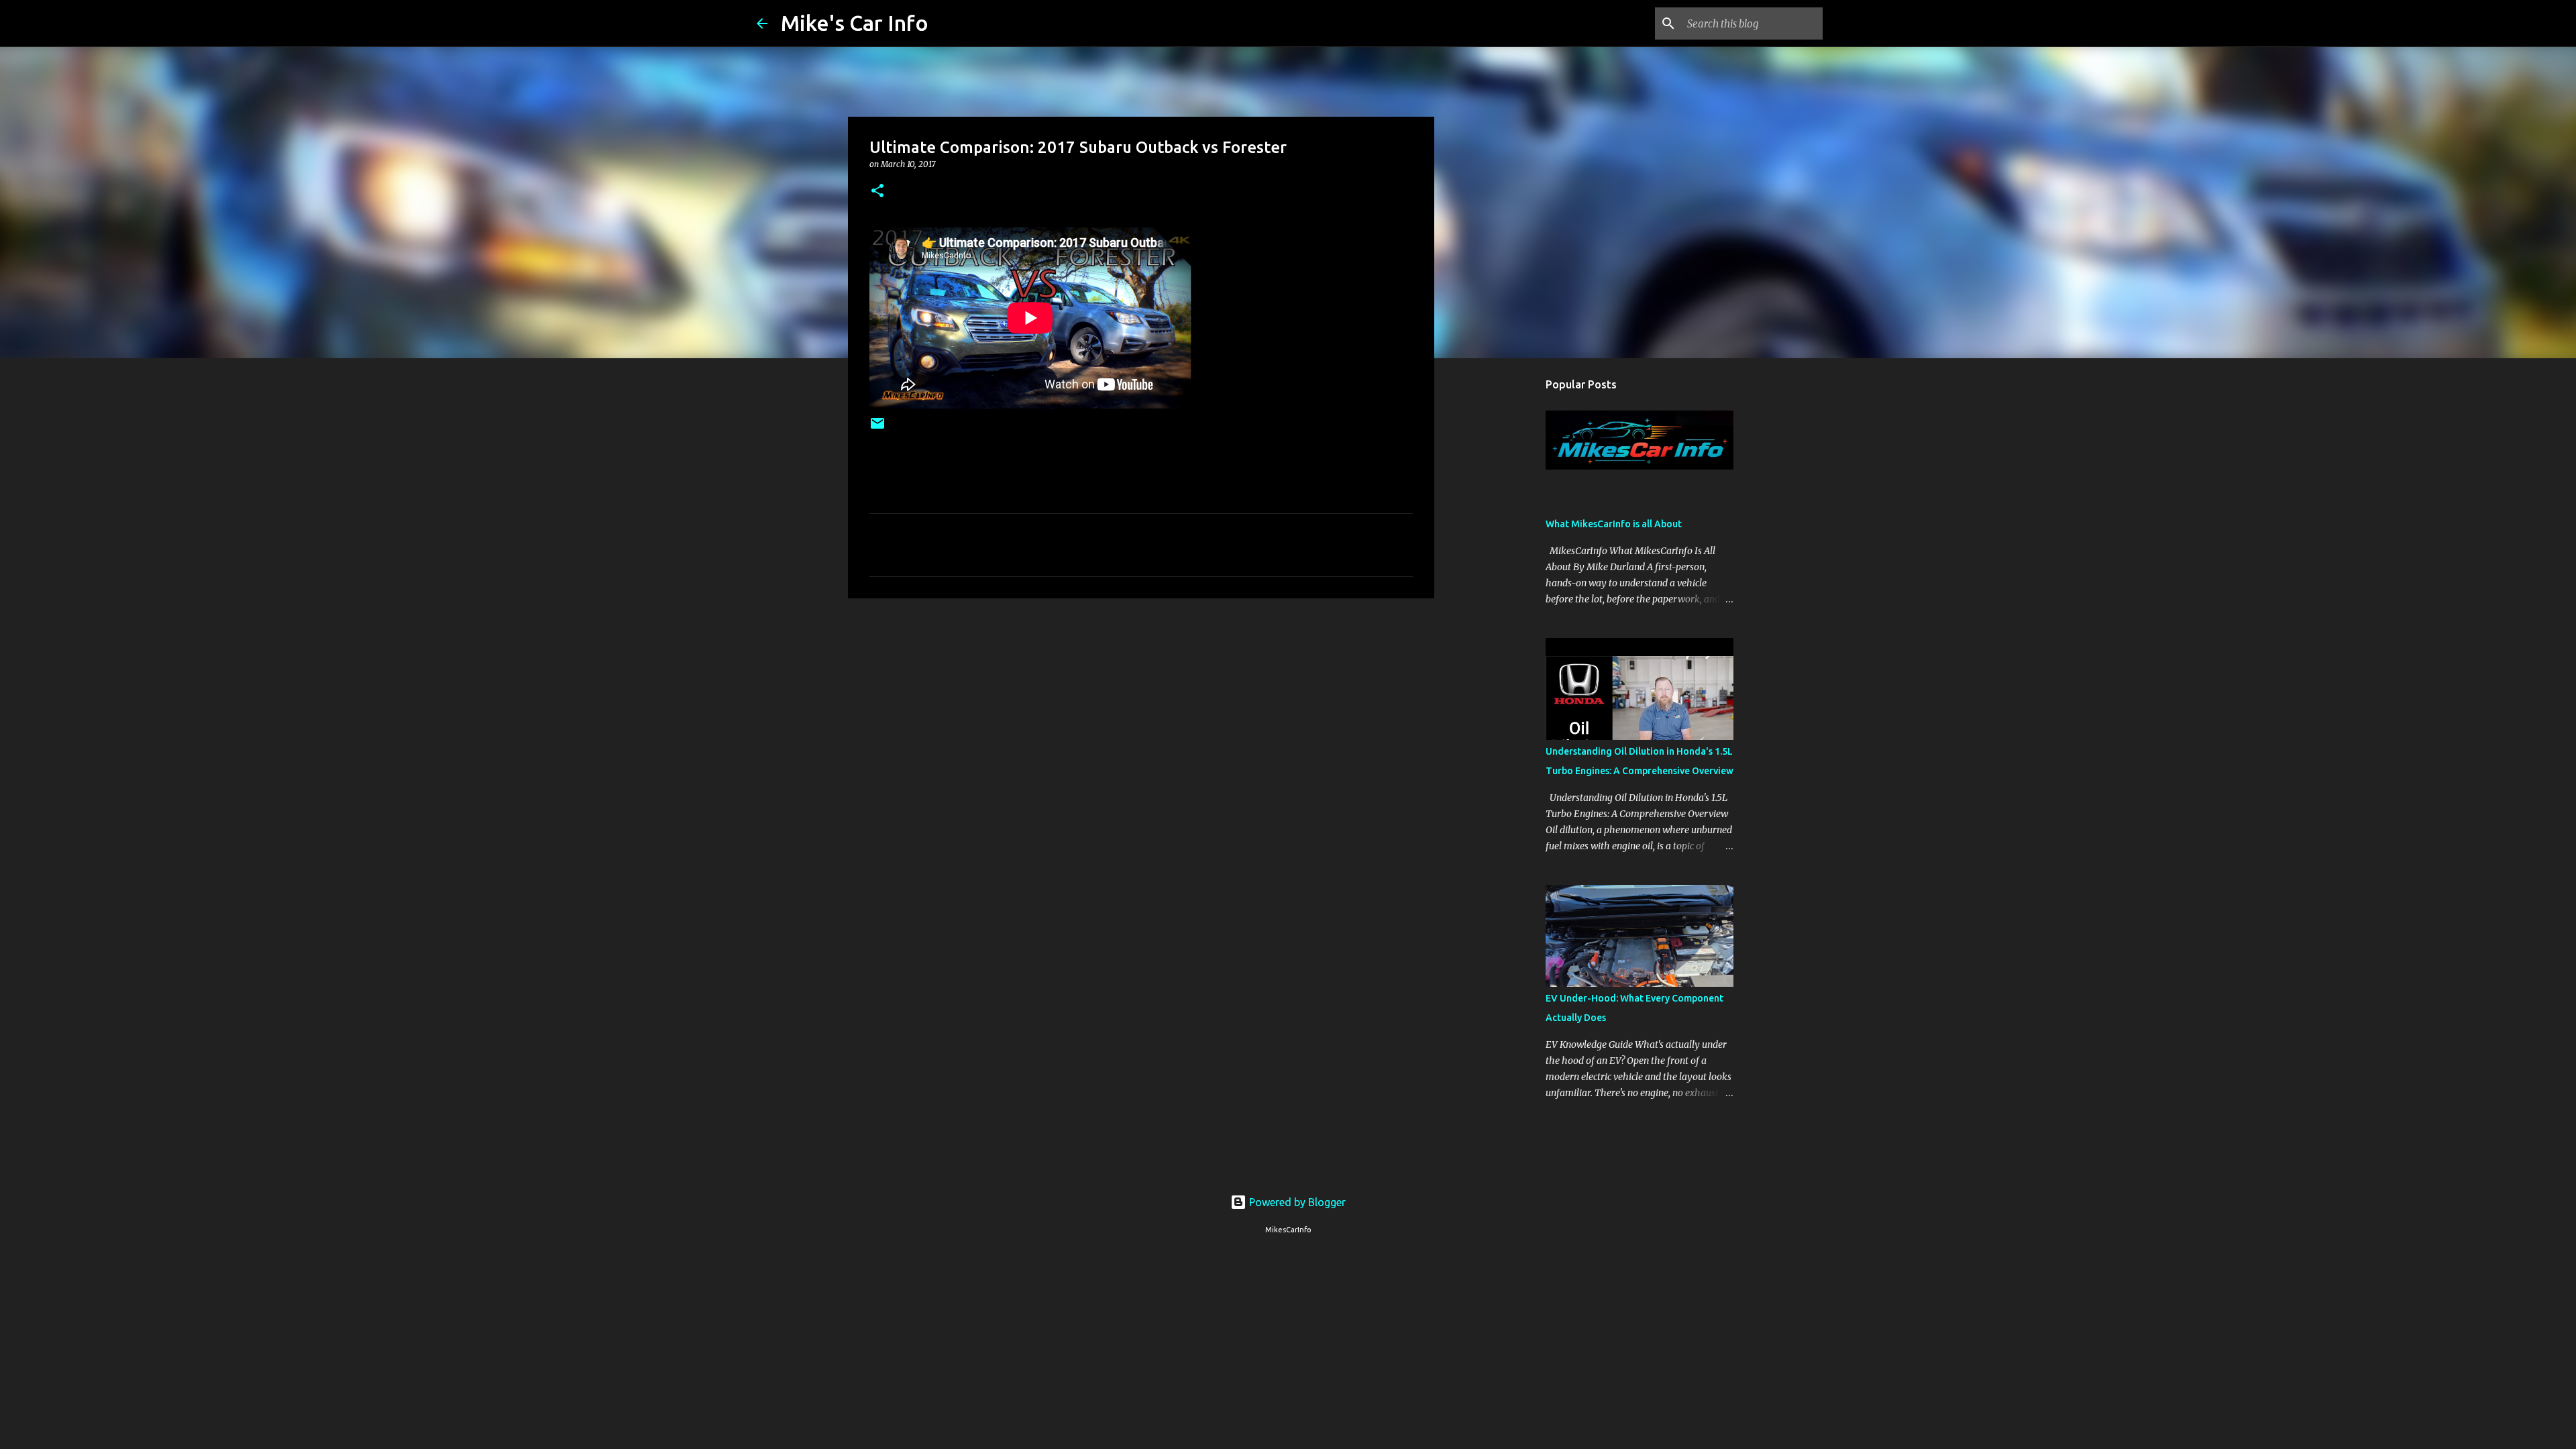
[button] (877, 192)
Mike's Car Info (855, 23)
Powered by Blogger (1296, 1202)
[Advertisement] (1141, 712)
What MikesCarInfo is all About (1614, 524)
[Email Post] (877, 428)
